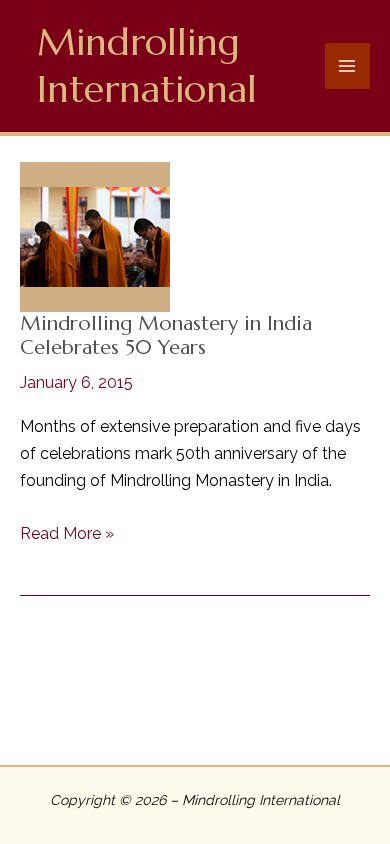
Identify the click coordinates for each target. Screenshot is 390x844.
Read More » (67, 535)
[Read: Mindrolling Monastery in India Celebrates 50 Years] (95, 235)
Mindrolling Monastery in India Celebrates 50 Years (166, 336)
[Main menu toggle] (348, 66)
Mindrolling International (147, 65)
